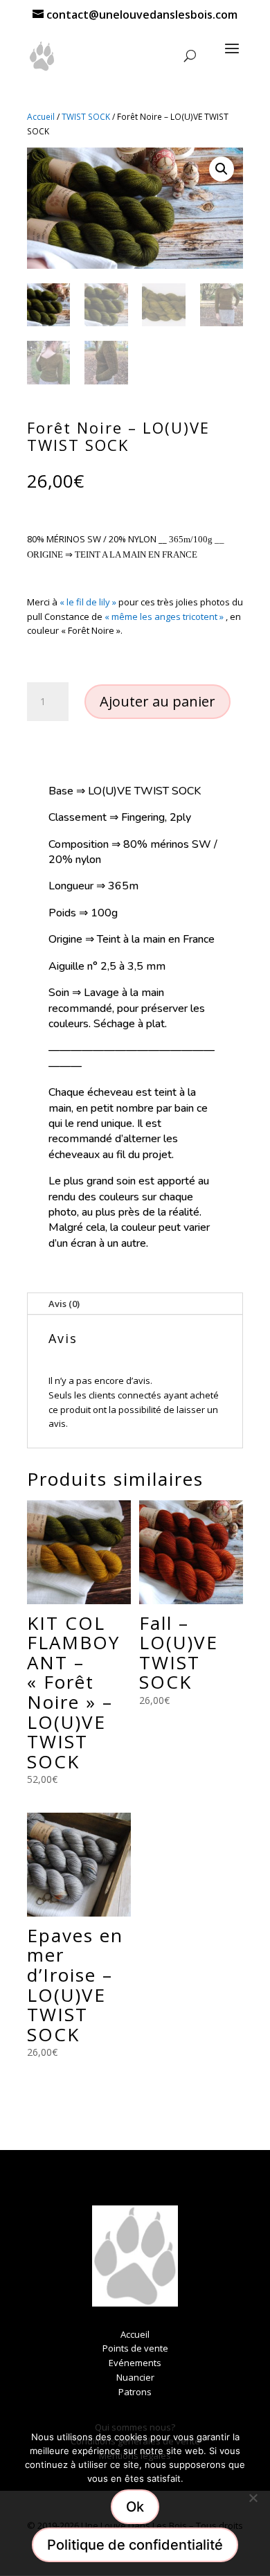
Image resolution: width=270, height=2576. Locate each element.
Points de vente (135, 2348)
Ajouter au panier (157, 701)
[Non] (253, 2498)
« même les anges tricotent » (164, 616)
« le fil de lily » (88, 602)
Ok (135, 2507)
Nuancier (135, 2377)
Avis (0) (64, 1304)
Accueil (41, 117)
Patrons (135, 2392)
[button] (222, 169)
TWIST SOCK (86, 117)
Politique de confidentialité (135, 2545)
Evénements (135, 2363)
